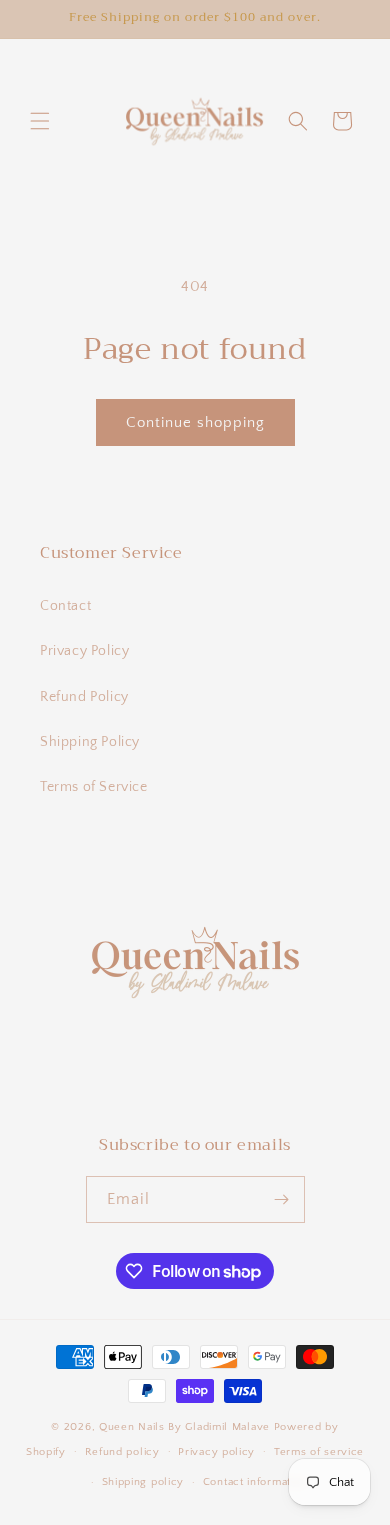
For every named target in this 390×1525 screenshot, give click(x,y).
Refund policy (122, 1452)
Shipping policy (143, 1482)
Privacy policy (216, 1452)
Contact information (255, 1482)
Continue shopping (195, 422)
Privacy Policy (84, 651)
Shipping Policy (90, 742)
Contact (65, 606)
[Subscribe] (282, 1199)
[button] (40, 121)
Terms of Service (94, 787)
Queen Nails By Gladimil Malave (186, 1427)
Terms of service (319, 1452)
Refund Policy (84, 697)
